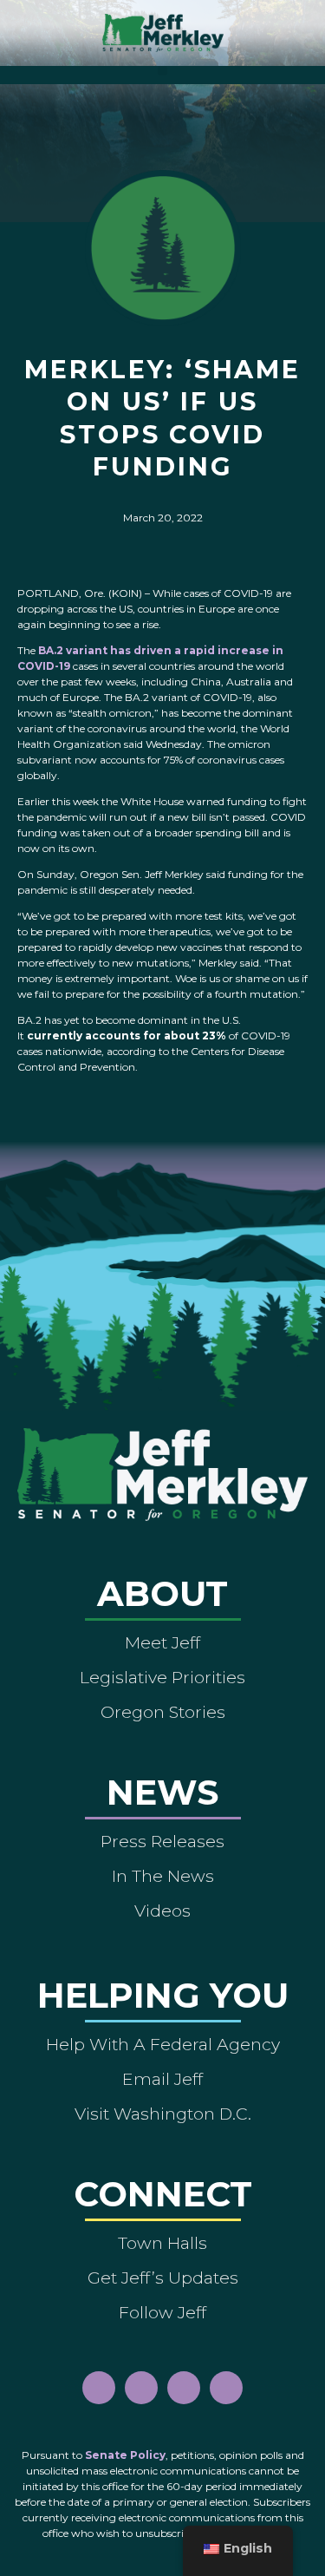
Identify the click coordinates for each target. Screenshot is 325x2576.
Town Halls (162, 2243)
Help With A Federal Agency (163, 2044)
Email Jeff (162, 2079)
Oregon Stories (163, 1712)
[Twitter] (226, 2388)
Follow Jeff (162, 2312)
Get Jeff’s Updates (163, 2278)
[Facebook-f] (99, 2388)
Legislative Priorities (162, 1677)
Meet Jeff (162, 1642)
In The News (163, 1876)
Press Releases (162, 1841)
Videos (162, 1911)
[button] (162, 71)
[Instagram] (141, 2388)
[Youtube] (184, 2388)
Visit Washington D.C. (163, 2114)
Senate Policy (125, 2455)
